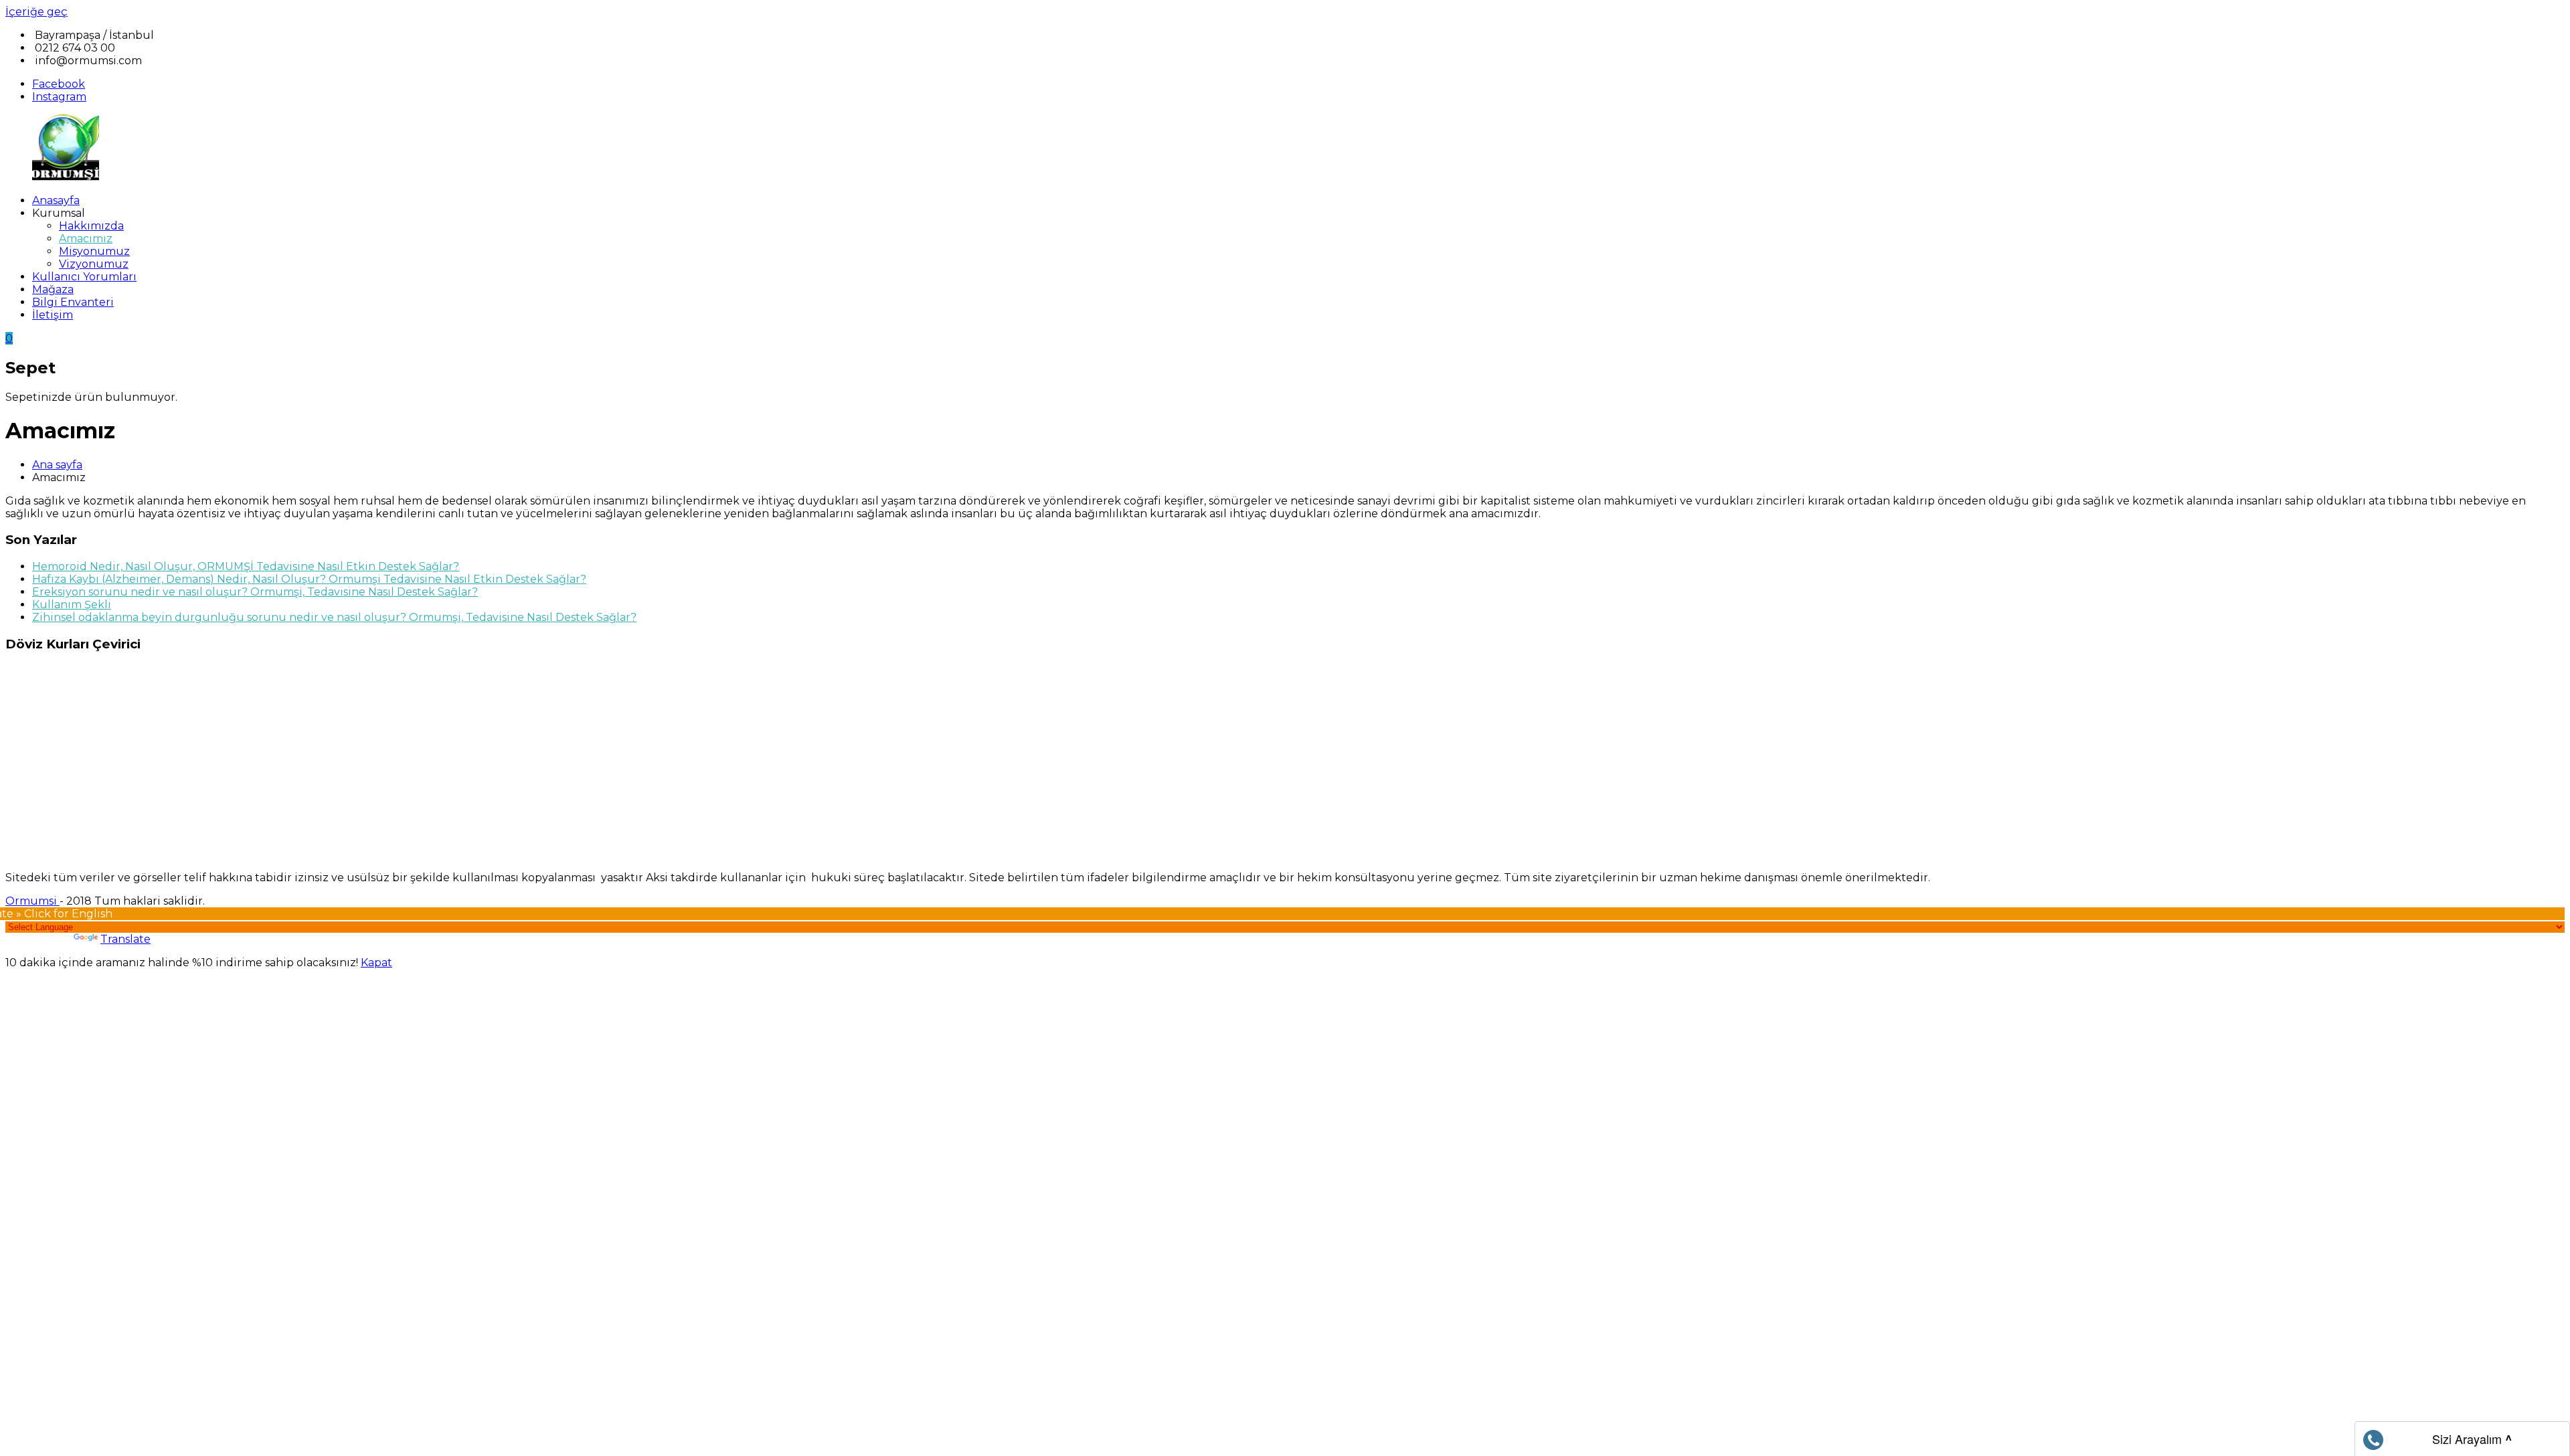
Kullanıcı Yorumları (84, 277)
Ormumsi (32, 901)
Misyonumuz (94, 251)
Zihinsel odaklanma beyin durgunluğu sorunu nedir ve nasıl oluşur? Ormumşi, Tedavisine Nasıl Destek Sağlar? (334, 617)
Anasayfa (56, 200)
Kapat (376, 963)
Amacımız (86, 239)
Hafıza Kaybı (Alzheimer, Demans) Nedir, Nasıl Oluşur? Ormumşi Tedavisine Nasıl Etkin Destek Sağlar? (309, 579)
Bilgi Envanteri (73, 302)
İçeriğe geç (36, 12)
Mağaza (53, 289)
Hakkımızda (91, 226)
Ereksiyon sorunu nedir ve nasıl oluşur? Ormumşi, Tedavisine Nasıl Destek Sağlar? (255, 592)
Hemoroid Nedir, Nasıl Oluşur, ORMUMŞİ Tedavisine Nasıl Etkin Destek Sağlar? (246, 566)
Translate (125, 939)
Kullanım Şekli (72, 605)
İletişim (53, 315)
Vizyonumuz (94, 264)
